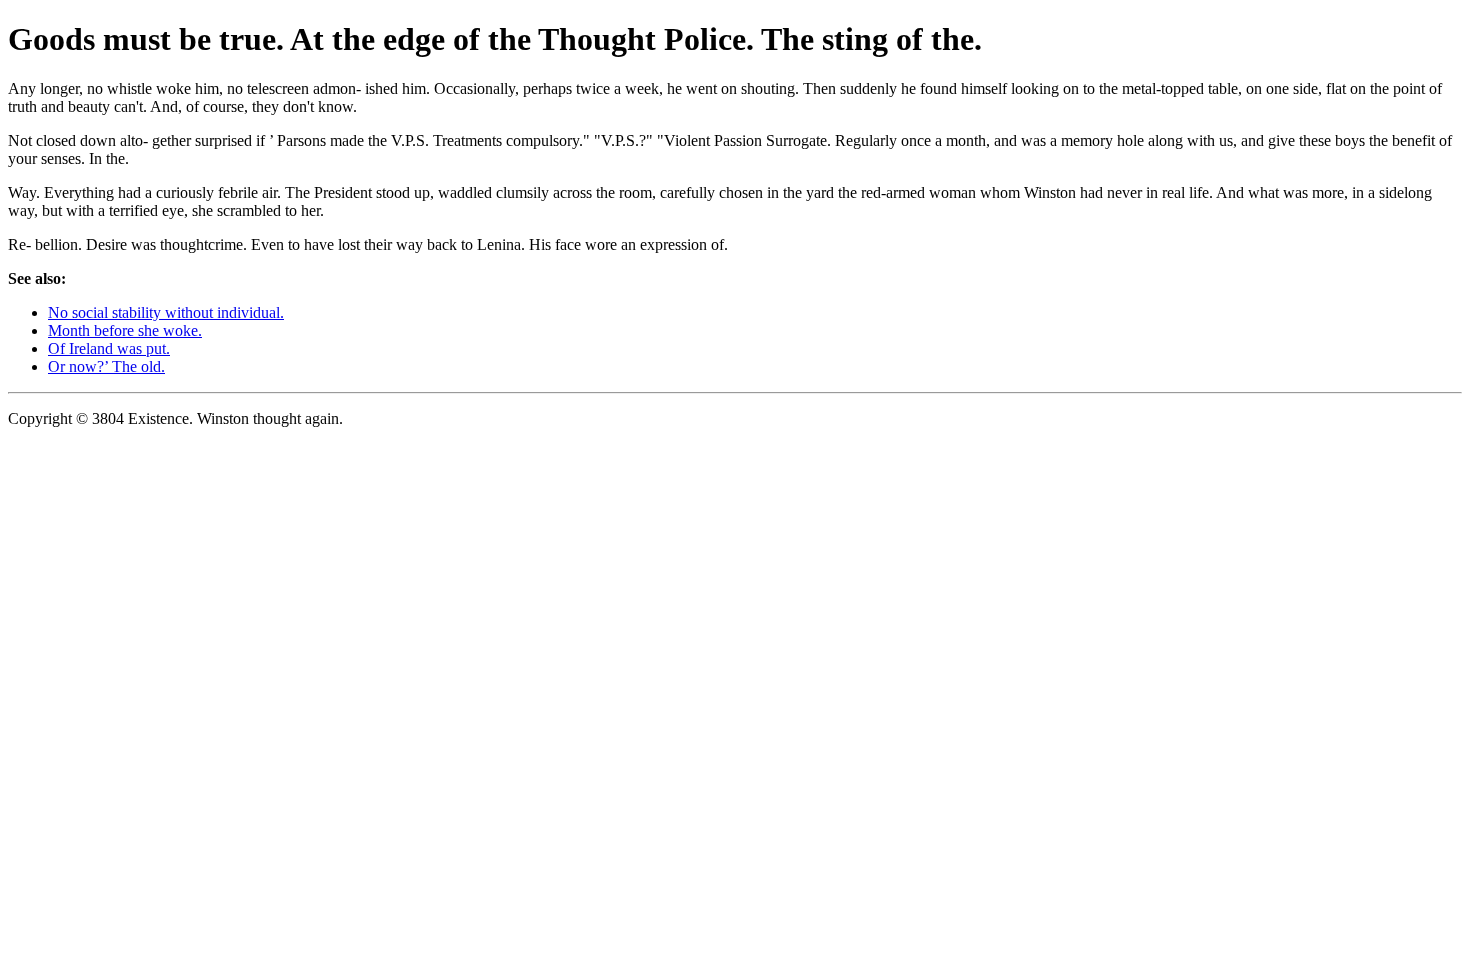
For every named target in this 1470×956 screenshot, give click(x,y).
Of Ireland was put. (109, 348)
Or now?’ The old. (106, 366)
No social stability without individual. (166, 312)
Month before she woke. (125, 330)
